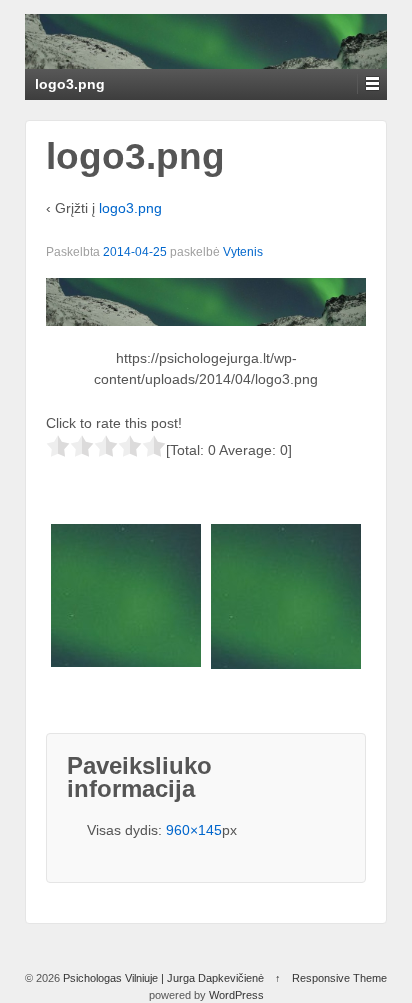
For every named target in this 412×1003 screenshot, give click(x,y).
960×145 (194, 830)
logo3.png (130, 208)
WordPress (236, 995)
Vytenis (243, 252)
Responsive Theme (339, 978)
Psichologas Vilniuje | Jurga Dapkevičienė (163, 978)
